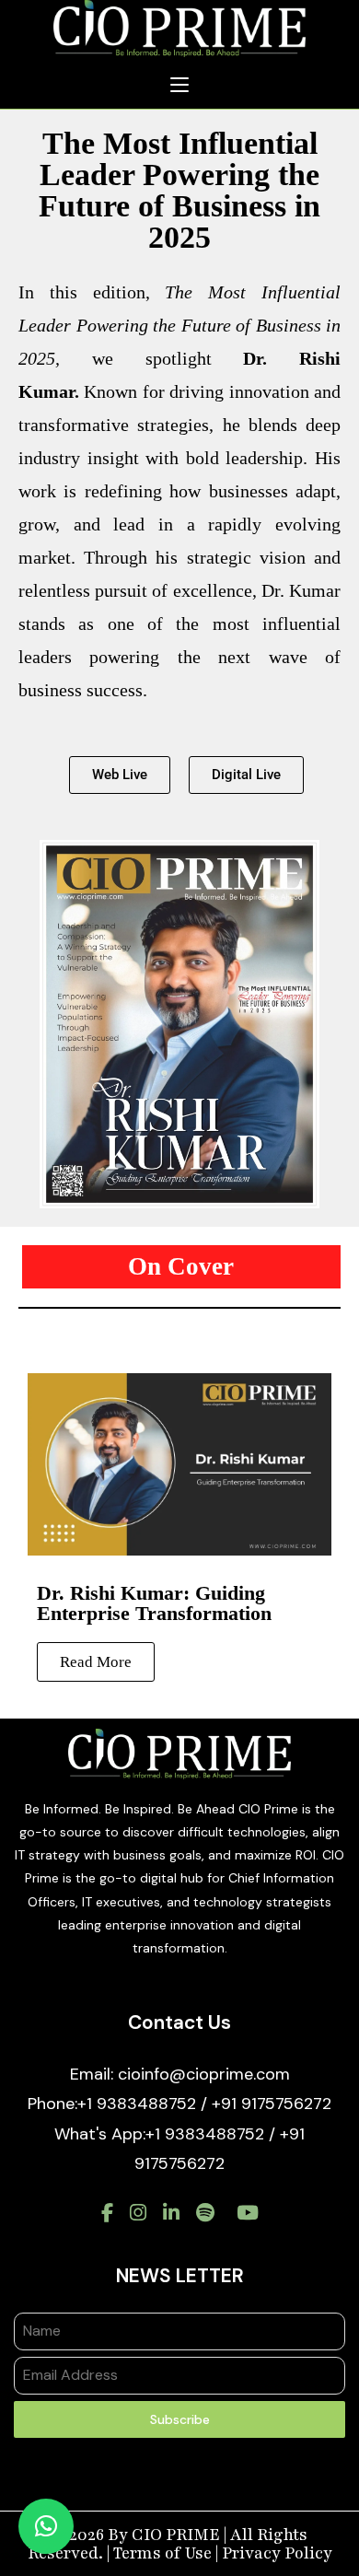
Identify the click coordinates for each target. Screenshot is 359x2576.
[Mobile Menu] (179, 86)
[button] (246, 775)
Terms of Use (162, 2553)
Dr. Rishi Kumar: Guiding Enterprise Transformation (154, 1603)
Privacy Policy (277, 2553)
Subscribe (180, 2419)
